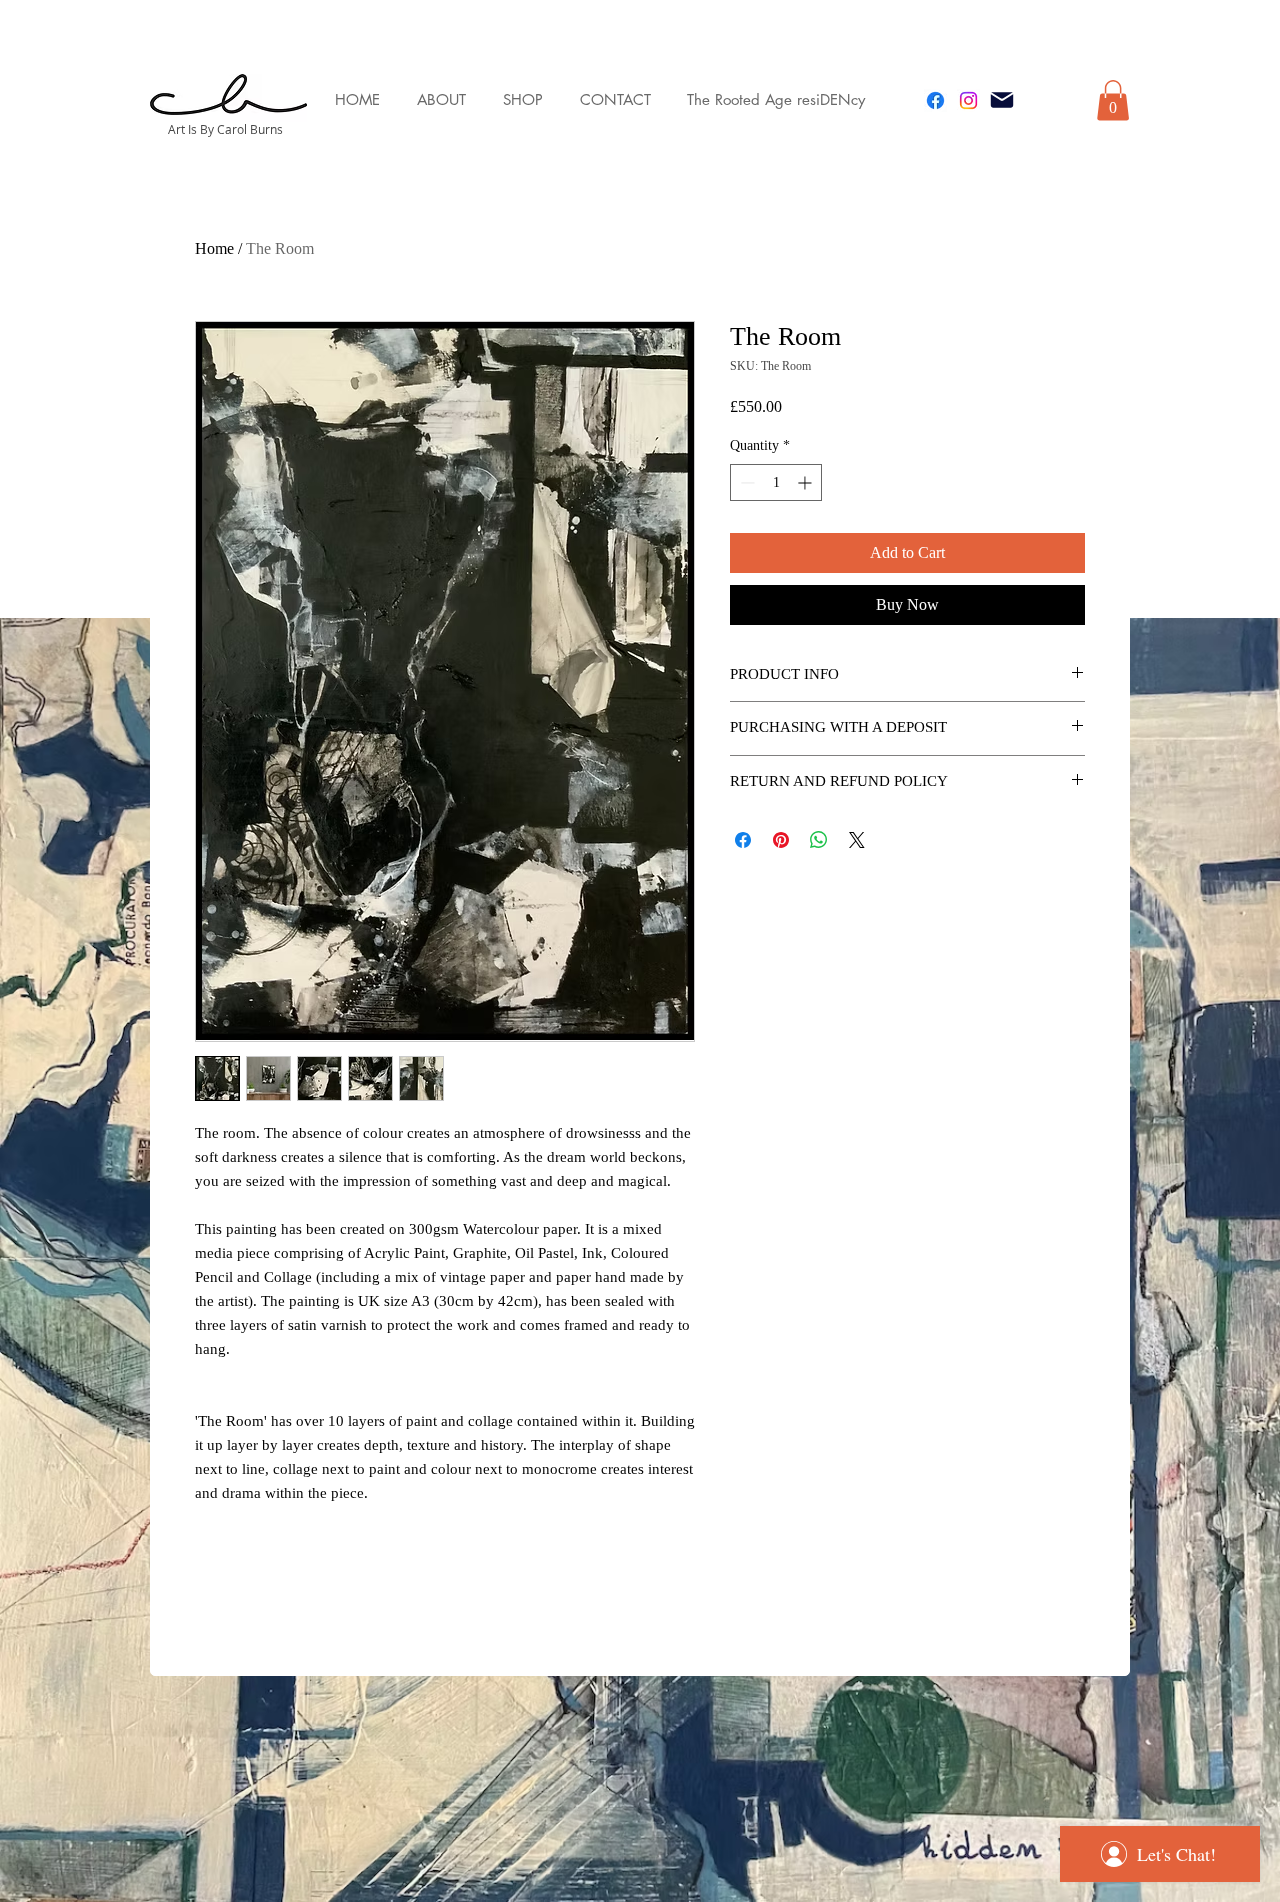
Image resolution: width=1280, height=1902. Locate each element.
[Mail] (1002, 100)
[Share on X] (857, 840)
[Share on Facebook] (743, 840)
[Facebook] (935, 100)
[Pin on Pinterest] (781, 840)
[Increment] (806, 482)
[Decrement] (745, 482)
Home (214, 248)
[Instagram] (968, 100)
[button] (1113, 100)
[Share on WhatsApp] (819, 840)
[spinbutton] (776, 482)
